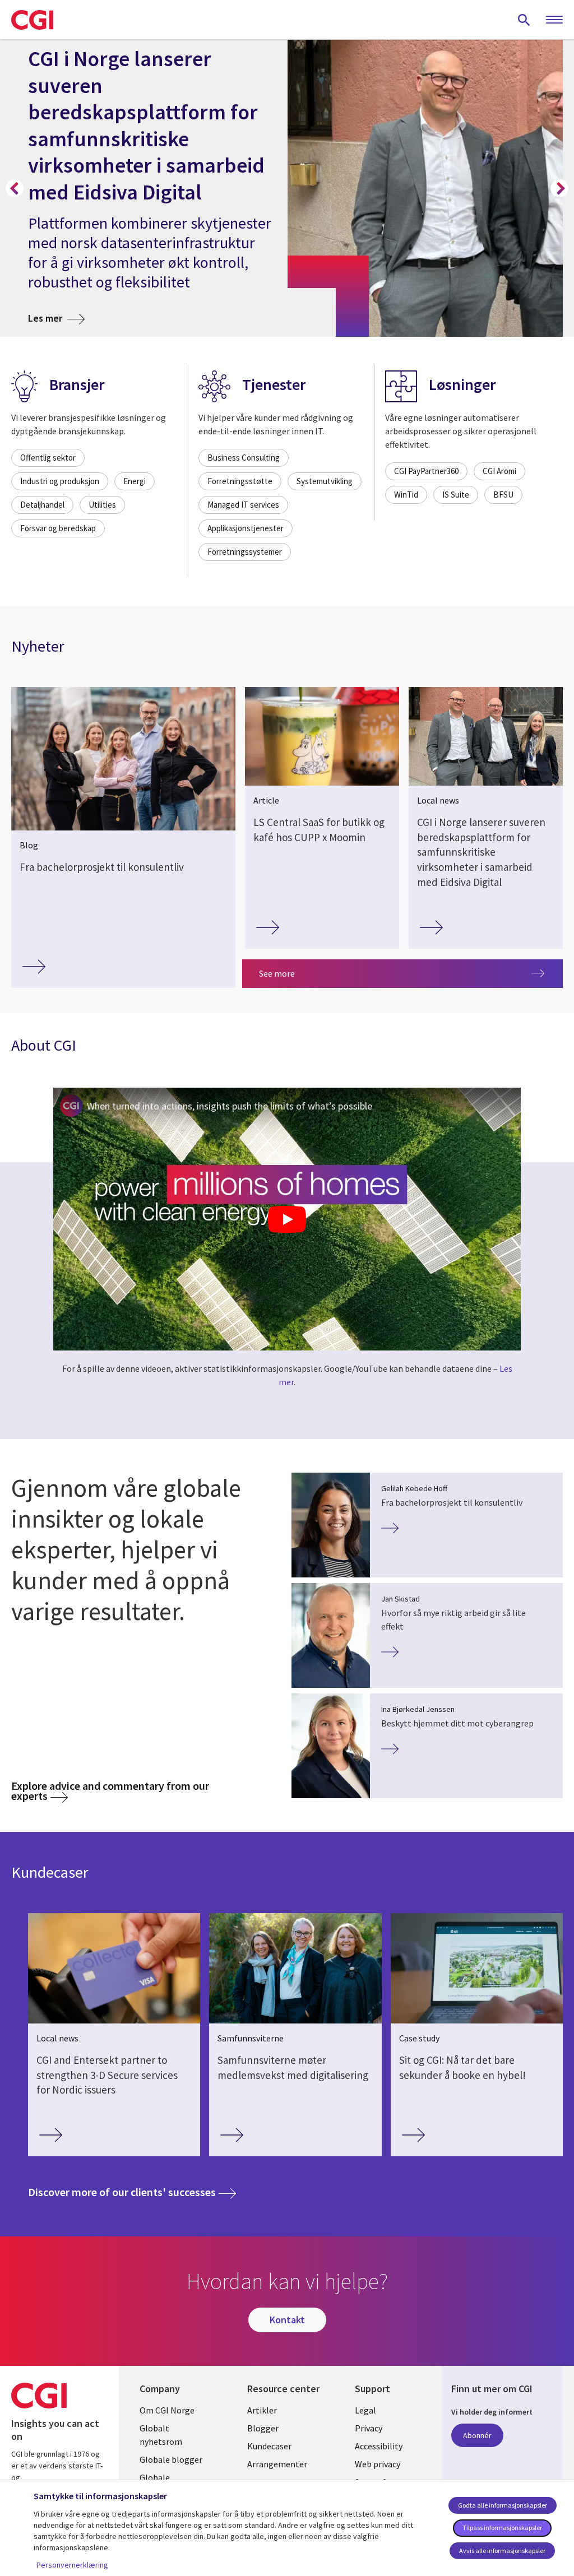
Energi (135, 481)
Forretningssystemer (245, 552)
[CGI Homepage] (32, 20)
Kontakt (287, 2320)
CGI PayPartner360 (426, 471)
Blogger (263, 2428)
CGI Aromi (499, 471)
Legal (365, 2410)
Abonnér (477, 2435)
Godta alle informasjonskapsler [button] (503, 2505)
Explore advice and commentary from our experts (110, 1791)
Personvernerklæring (72, 2565)
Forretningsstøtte (240, 481)
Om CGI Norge (167, 2410)
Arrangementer (277, 2464)
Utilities (102, 505)
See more (277, 973)
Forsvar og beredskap (58, 528)
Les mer (56, 318)
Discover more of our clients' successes (132, 2192)
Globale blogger (171, 2459)
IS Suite (456, 495)
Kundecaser (269, 2446)
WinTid (406, 495)
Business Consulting (244, 458)
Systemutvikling (325, 481)
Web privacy (378, 2464)
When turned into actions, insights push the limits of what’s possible (230, 1106)
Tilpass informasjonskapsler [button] (502, 2528)
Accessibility (379, 2446)
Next (559, 188)
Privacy (369, 2428)
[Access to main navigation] (554, 20)
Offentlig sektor (48, 458)
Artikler (262, 2410)
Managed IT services (243, 505)
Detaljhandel (42, 505)
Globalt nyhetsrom (161, 2435)
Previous (15, 188)
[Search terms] (524, 20)
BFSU (503, 495)
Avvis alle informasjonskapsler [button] (502, 2551)
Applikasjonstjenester (246, 528)
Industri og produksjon (60, 481)
